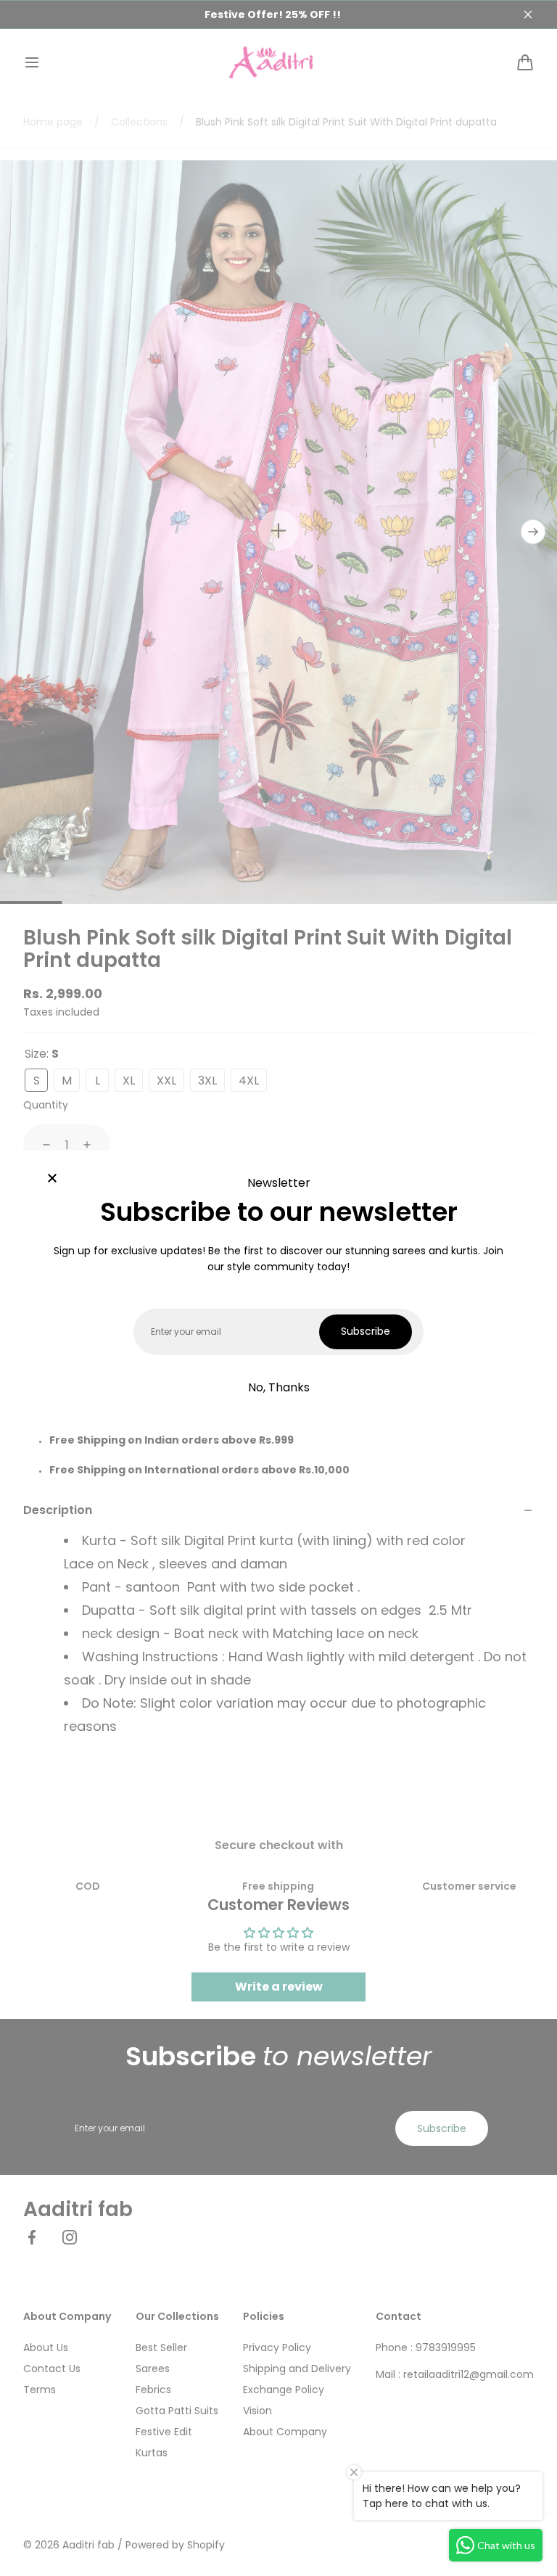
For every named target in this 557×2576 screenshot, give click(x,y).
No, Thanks (279, 1387)
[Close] (52, 1180)
